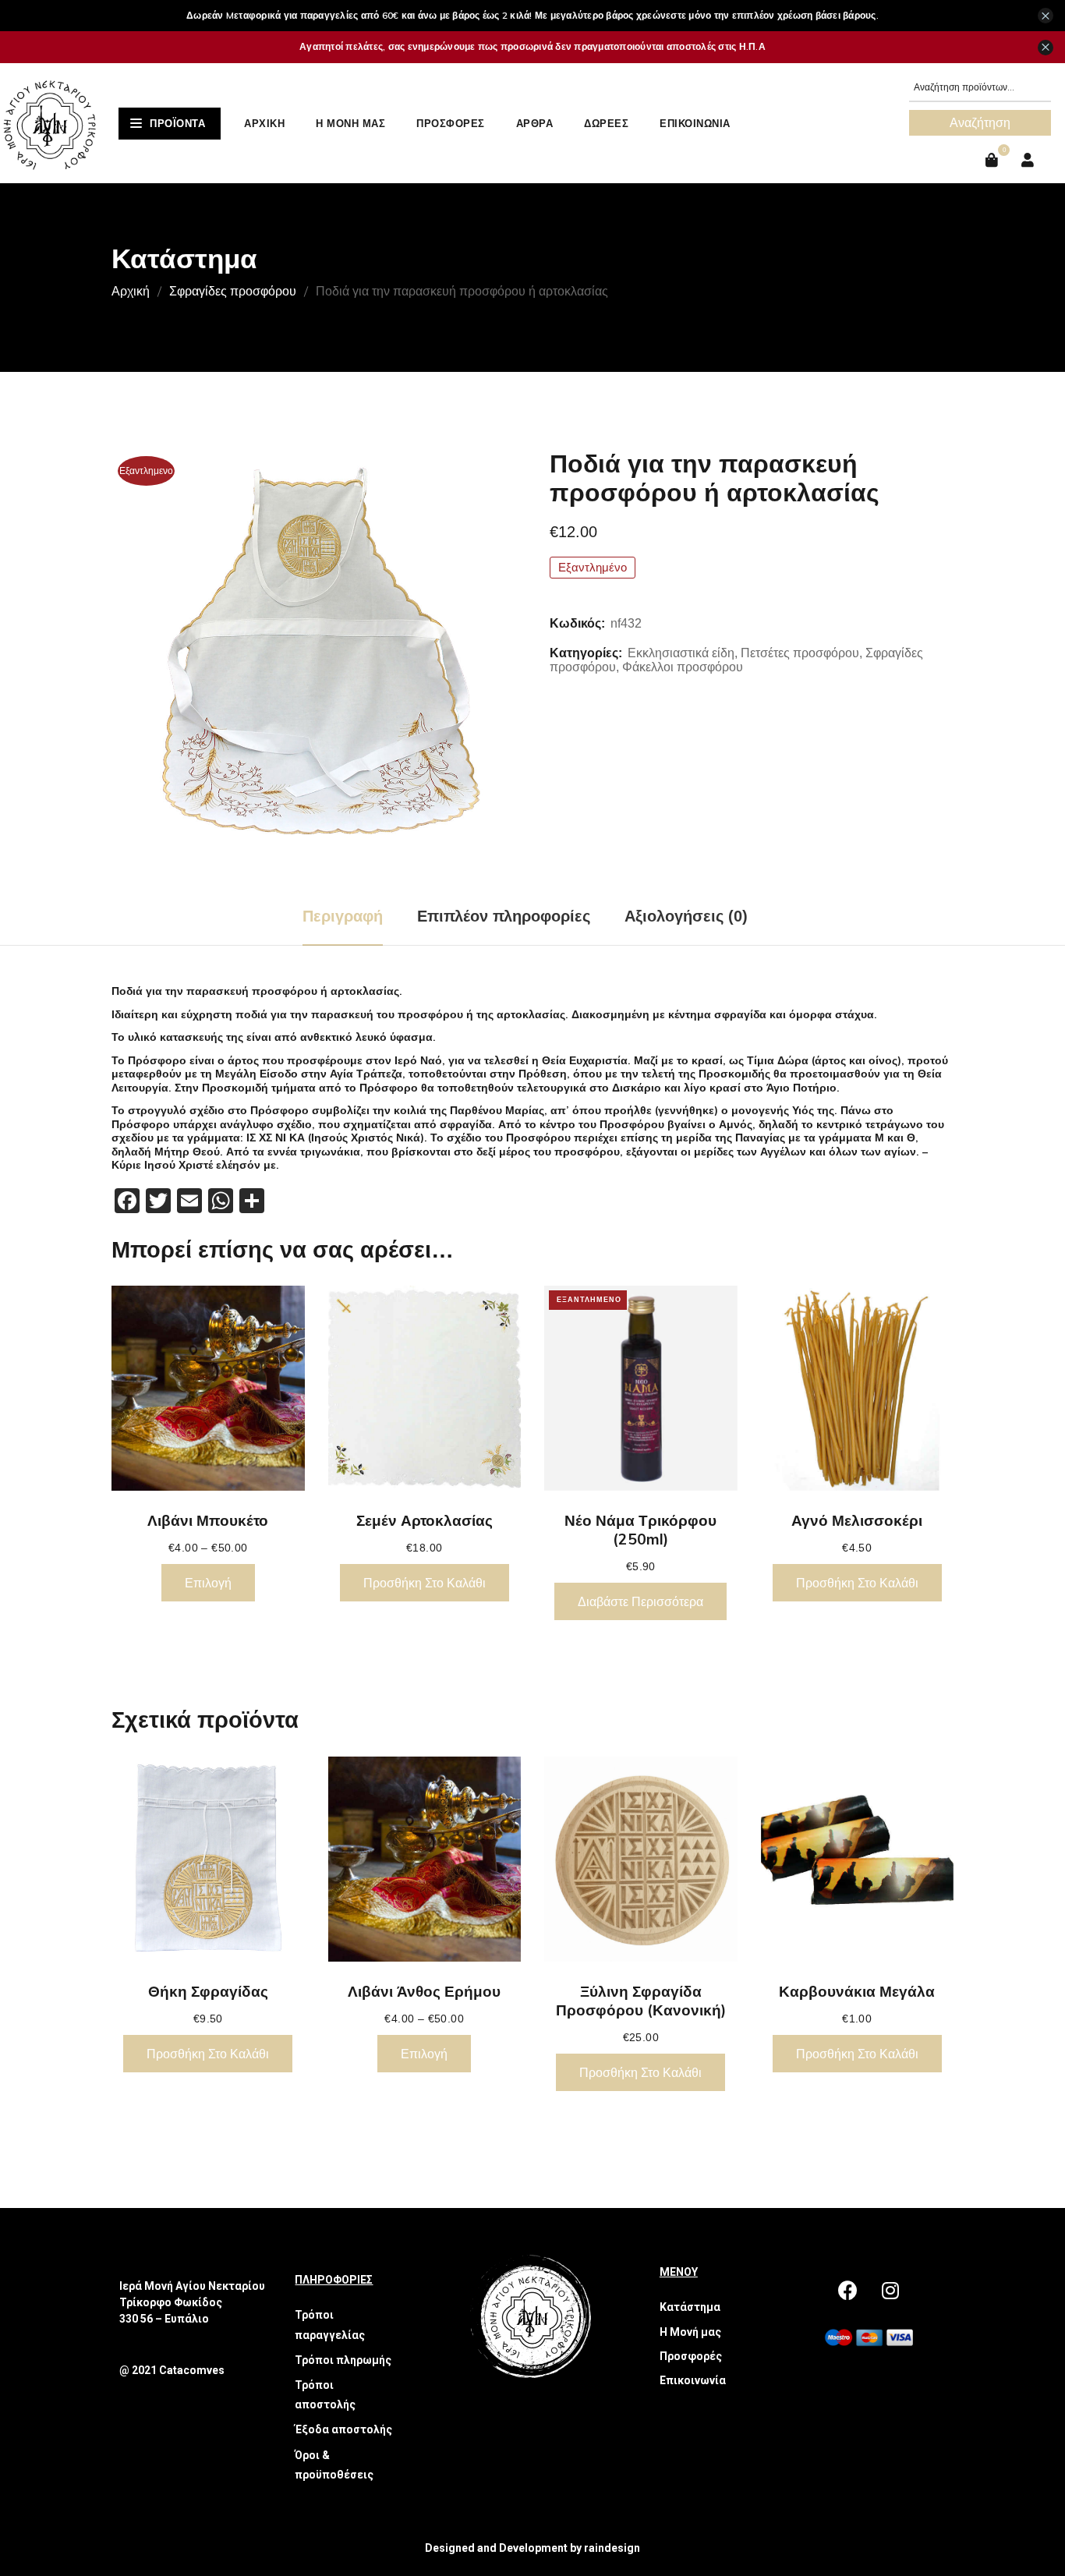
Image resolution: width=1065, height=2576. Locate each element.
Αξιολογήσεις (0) (686, 916)
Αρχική (131, 291)
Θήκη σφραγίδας (208, 1991)
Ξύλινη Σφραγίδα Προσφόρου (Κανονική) (641, 2001)
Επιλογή (208, 1583)
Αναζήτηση (980, 122)
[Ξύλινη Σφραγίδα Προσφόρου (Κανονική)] (641, 1859)
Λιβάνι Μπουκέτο (208, 1520)
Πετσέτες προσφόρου (800, 653)
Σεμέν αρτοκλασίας (425, 1520)
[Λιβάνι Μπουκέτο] (208, 1388)
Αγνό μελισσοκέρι (857, 1520)
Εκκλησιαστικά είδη (681, 653)
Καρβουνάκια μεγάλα (857, 1991)
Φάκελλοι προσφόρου (683, 667)
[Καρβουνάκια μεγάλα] (858, 1859)
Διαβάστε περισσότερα (640, 1601)
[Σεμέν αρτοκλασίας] (425, 1388)
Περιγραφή (343, 916)
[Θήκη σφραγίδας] (208, 1859)
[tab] (343, 916)
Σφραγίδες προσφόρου (233, 291)
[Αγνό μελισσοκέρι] (858, 1388)
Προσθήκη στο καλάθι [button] (425, 1583)
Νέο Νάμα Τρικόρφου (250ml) (640, 1530)
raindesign (612, 2548)
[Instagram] (890, 2290)
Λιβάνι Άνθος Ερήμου (424, 1991)
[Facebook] (847, 2290)
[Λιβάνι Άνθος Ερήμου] (425, 1859)
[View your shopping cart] (994, 160)
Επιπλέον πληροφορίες (504, 916)
